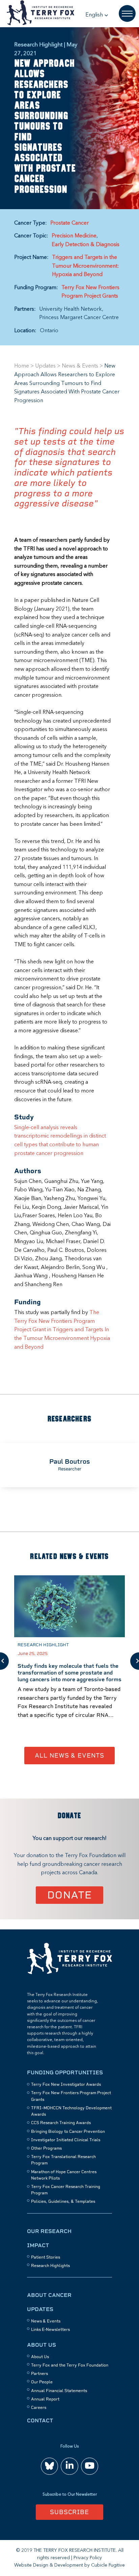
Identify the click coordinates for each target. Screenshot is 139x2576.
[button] (97, 15)
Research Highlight (43, 1645)
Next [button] (135, 1661)
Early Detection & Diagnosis (86, 245)
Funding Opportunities (65, 2072)
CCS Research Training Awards (61, 2123)
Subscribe (69, 2512)
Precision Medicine (74, 236)
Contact (40, 2420)
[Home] (69, 1973)
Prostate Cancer (69, 223)
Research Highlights (50, 2266)
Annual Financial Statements (59, 2391)
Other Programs (46, 2148)
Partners (39, 2374)
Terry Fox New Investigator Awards (66, 2084)
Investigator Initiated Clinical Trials (66, 2140)
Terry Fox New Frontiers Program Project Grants (90, 292)
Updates (45, 366)
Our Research (49, 2231)
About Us (41, 2345)
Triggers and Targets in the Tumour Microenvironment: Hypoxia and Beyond (86, 266)
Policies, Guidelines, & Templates (63, 2201)
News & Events (80, 366)
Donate (70, 1895)
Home (22, 366)
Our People (42, 2382)
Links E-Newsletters (50, 2330)
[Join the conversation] (49, 2466)
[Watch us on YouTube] (90, 2466)
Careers (39, 2408)
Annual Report (45, 2399)
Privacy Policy (88, 2558)
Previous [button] (4, 1661)
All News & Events (69, 1755)
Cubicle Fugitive (108, 2565)
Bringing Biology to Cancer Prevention (68, 2131)
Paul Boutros (69, 1462)
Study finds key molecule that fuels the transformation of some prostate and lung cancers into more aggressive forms (69, 1673)
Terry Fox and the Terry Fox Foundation (70, 2365)
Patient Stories (46, 2257)
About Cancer (49, 2295)
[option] (69, 1465)
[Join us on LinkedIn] (69, 2466)
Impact (38, 2245)
